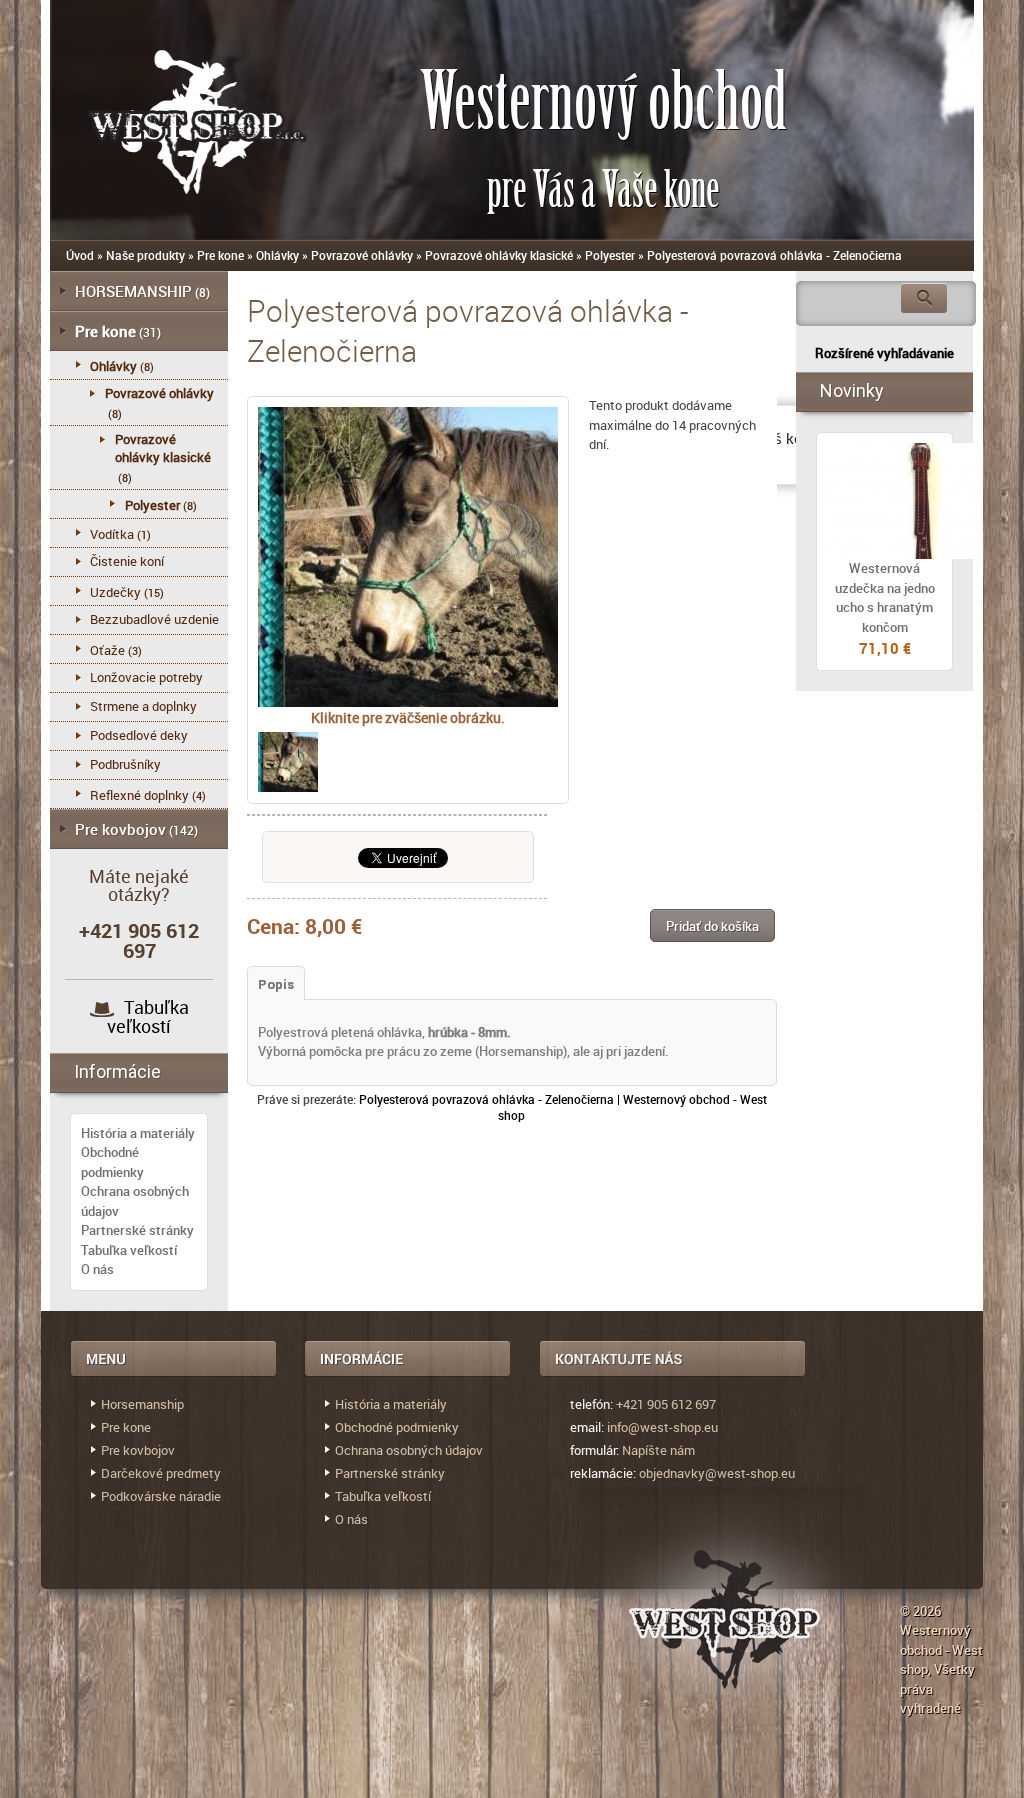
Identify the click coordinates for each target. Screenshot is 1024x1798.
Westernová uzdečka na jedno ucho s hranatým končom (885, 597)
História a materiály (138, 1133)
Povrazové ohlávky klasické (499, 255)
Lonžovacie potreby (146, 677)
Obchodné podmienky (112, 1162)
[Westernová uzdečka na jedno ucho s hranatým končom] (884, 501)
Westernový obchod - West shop (941, 1649)
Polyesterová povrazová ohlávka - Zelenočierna (774, 255)
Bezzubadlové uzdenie (154, 619)
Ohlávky (277, 255)
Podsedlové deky (139, 735)
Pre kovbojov (120, 829)
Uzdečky (115, 592)
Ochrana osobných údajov (409, 1450)
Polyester (610, 255)
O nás (97, 1269)
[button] (712, 925)
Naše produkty (145, 255)
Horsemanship (142, 1404)
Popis (276, 984)
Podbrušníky (125, 764)
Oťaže (107, 650)
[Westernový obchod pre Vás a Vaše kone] (175, 117)
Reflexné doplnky (139, 795)
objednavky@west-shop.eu (717, 1473)
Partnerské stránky (137, 1230)
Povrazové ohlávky (362, 255)
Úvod (80, 255)
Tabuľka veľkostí (148, 1016)
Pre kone (220, 255)
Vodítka (112, 534)
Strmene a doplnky (143, 706)
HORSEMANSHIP (133, 291)
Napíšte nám (658, 1450)
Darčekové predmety (161, 1473)
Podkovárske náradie (161, 1496)
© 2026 (920, 1611)
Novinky (852, 390)
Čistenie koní (127, 561)
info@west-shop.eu (662, 1427)
